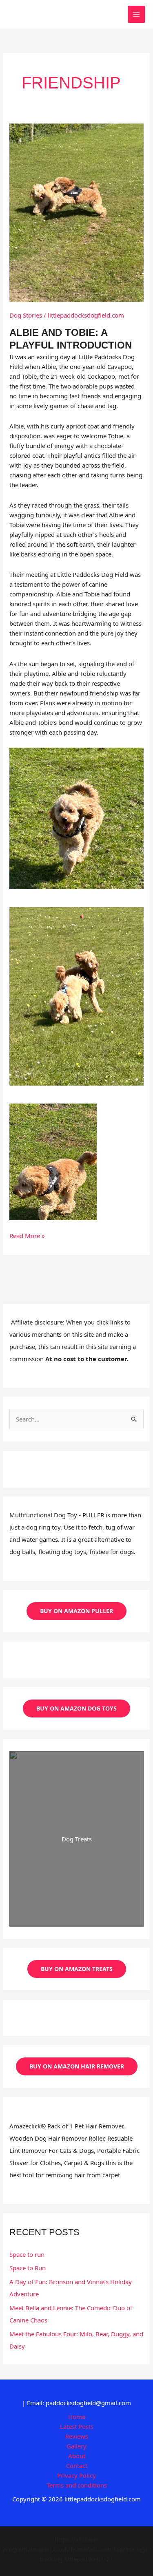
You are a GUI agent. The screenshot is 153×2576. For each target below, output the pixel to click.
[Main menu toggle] (136, 14)
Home (77, 2417)
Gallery (76, 2446)
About (77, 2456)
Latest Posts (77, 2426)
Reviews (77, 2436)
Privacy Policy (76, 2475)
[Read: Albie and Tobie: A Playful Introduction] (76, 212)
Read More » (27, 1236)
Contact (77, 2466)
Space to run (27, 2254)
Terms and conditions (77, 2485)
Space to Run (28, 2268)
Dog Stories (26, 315)
